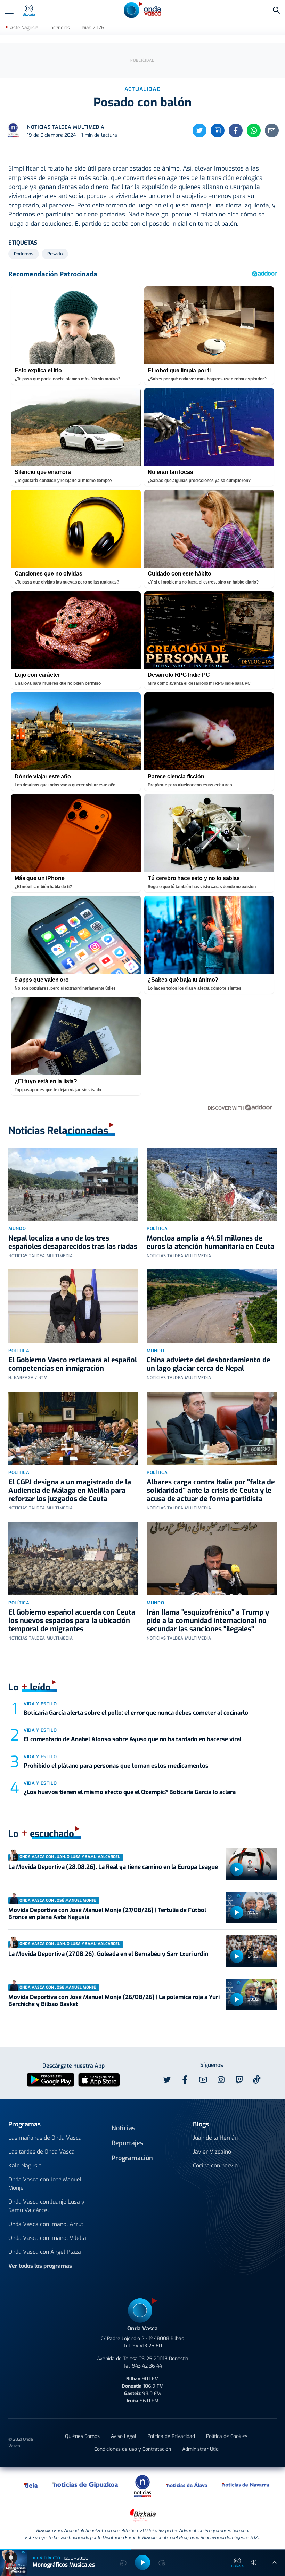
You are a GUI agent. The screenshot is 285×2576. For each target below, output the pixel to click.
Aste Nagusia (24, 28)
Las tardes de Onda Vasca (42, 2152)
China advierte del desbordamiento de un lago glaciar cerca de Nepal (209, 1364)
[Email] (272, 130)
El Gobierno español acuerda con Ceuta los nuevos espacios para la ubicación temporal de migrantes (72, 1621)
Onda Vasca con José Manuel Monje (45, 2184)
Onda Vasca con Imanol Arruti (47, 2224)
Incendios (60, 28)
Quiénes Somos (82, 2436)
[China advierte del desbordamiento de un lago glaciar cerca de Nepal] (212, 1306)
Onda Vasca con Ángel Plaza (45, 2252)
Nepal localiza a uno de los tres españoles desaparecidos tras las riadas (73, 1242)
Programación (132, 2158)
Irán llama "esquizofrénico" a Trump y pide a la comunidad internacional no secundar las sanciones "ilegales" (208, 1621)
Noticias (123, 2128)
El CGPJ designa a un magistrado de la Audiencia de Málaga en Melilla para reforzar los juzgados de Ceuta (70, 1491)
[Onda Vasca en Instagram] (221, 2080)
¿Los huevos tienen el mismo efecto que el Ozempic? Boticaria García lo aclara (130, 1792)
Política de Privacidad (171, 2436)
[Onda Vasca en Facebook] (185, 2080)
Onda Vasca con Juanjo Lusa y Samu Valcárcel (46, 2206)
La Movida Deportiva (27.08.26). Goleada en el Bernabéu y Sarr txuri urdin (108, 1954)
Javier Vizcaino (212, 2152)
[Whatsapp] (254, 130)
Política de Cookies (227, 2436)
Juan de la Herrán (215, 2138)
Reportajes (127, 2143)
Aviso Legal (124, 2436)
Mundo (17, 1228)
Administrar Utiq (200, 2449)
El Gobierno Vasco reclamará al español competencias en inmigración (73, 1364)
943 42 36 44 (147, 2366)
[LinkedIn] (218, 130)
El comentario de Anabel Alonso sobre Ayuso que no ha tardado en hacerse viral (133, 1739)
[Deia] (31, 2485)
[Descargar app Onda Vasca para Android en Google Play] (51, 2079)
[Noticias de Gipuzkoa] (86, 2485)
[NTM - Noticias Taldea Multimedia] (142, 2486)
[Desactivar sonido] (254, 2562)
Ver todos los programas (40, 2266)
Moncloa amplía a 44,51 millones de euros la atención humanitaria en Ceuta (210, 1242)
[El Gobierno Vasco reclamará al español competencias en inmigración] (73, 1306)
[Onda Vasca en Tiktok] (257, 2079)
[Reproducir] (237, 1869)
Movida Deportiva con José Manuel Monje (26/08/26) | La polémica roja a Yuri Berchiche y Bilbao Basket (114, 2001)
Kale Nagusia (25, 2166)
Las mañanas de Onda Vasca (45, 2138)
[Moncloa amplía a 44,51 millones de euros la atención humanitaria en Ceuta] (212, 1184)
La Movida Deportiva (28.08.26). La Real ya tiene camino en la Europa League (113, 1867)
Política (157, 1228)
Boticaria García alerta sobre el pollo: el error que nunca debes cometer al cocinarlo (136, 1713)
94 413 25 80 (147, 2346)
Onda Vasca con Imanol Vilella (47, 2238)
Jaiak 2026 (92, 28)
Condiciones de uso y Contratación (133, 2449)
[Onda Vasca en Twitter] (167, 2080)
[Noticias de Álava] (187, 2485)
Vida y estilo (40, 1704)
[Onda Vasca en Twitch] (239, 2080)
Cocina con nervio (215, 2166)
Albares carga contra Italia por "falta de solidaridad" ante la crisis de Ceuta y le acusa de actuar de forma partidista (211, 1491)
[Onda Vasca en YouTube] (203, 2080)
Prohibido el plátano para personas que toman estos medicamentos (116, 1766)
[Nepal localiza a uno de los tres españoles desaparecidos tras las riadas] (73, 1184)
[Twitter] (199, 130)
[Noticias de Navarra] (246, 2485)
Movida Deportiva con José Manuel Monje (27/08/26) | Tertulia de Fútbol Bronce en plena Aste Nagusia (107, 1914)
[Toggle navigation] (9, 10)
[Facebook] (236, 130)
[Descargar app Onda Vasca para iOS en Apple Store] (99, 2079)
